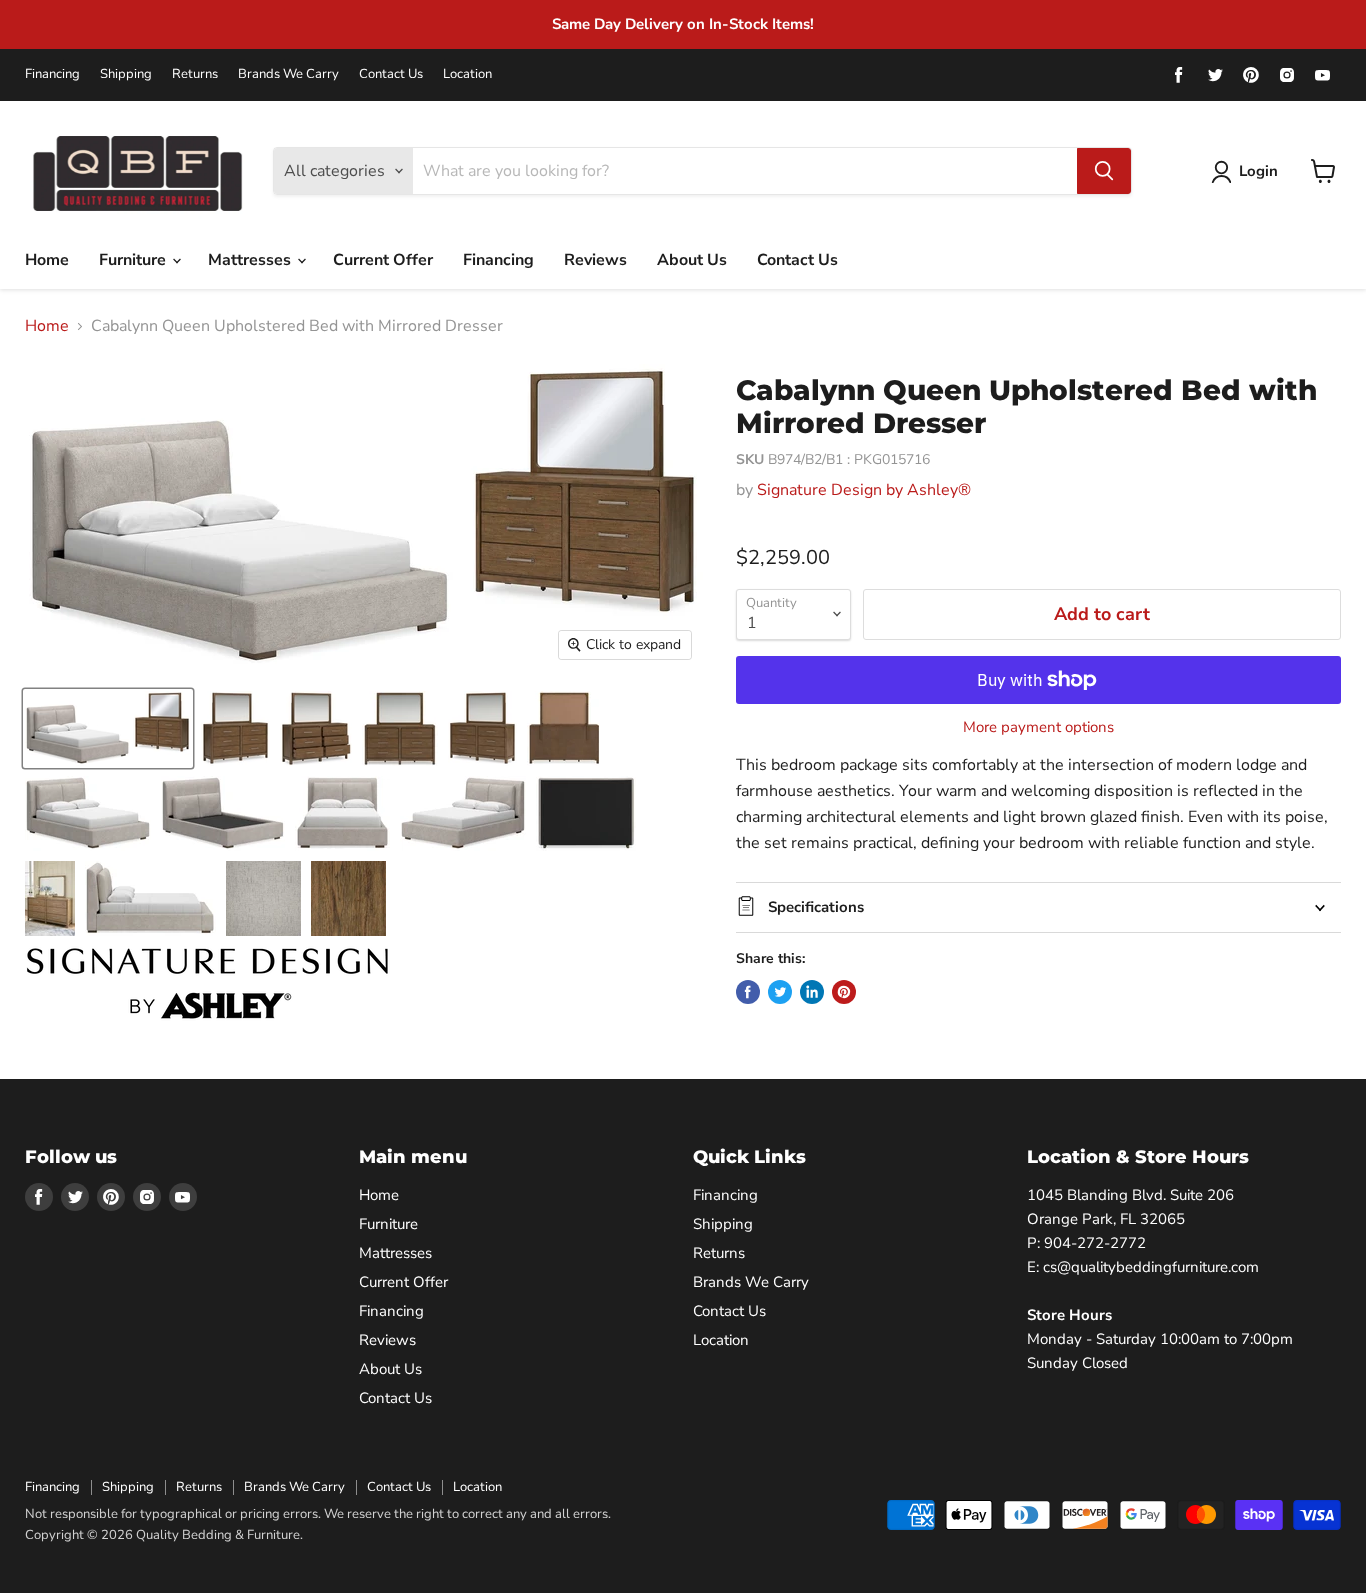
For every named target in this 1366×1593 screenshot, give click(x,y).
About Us (692, 260)
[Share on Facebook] (748, 992)
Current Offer (383, 260)
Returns (195, 74)
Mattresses (251, 260)
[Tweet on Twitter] (780, 992)
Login (1258, 171)
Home (47, 260)
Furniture (134, 260)
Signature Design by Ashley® (864, 490)
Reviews (595, 260)
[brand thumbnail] (207, 983)
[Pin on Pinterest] (844, 992)
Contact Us (391, 74)
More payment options (1038, 727)
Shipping (126, 74)
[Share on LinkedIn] (812, 992)
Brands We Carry (288, 74)
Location (467, 74)
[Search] (1104, 171)
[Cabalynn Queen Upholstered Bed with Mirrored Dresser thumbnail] (108, 728)
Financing (52, 74)
